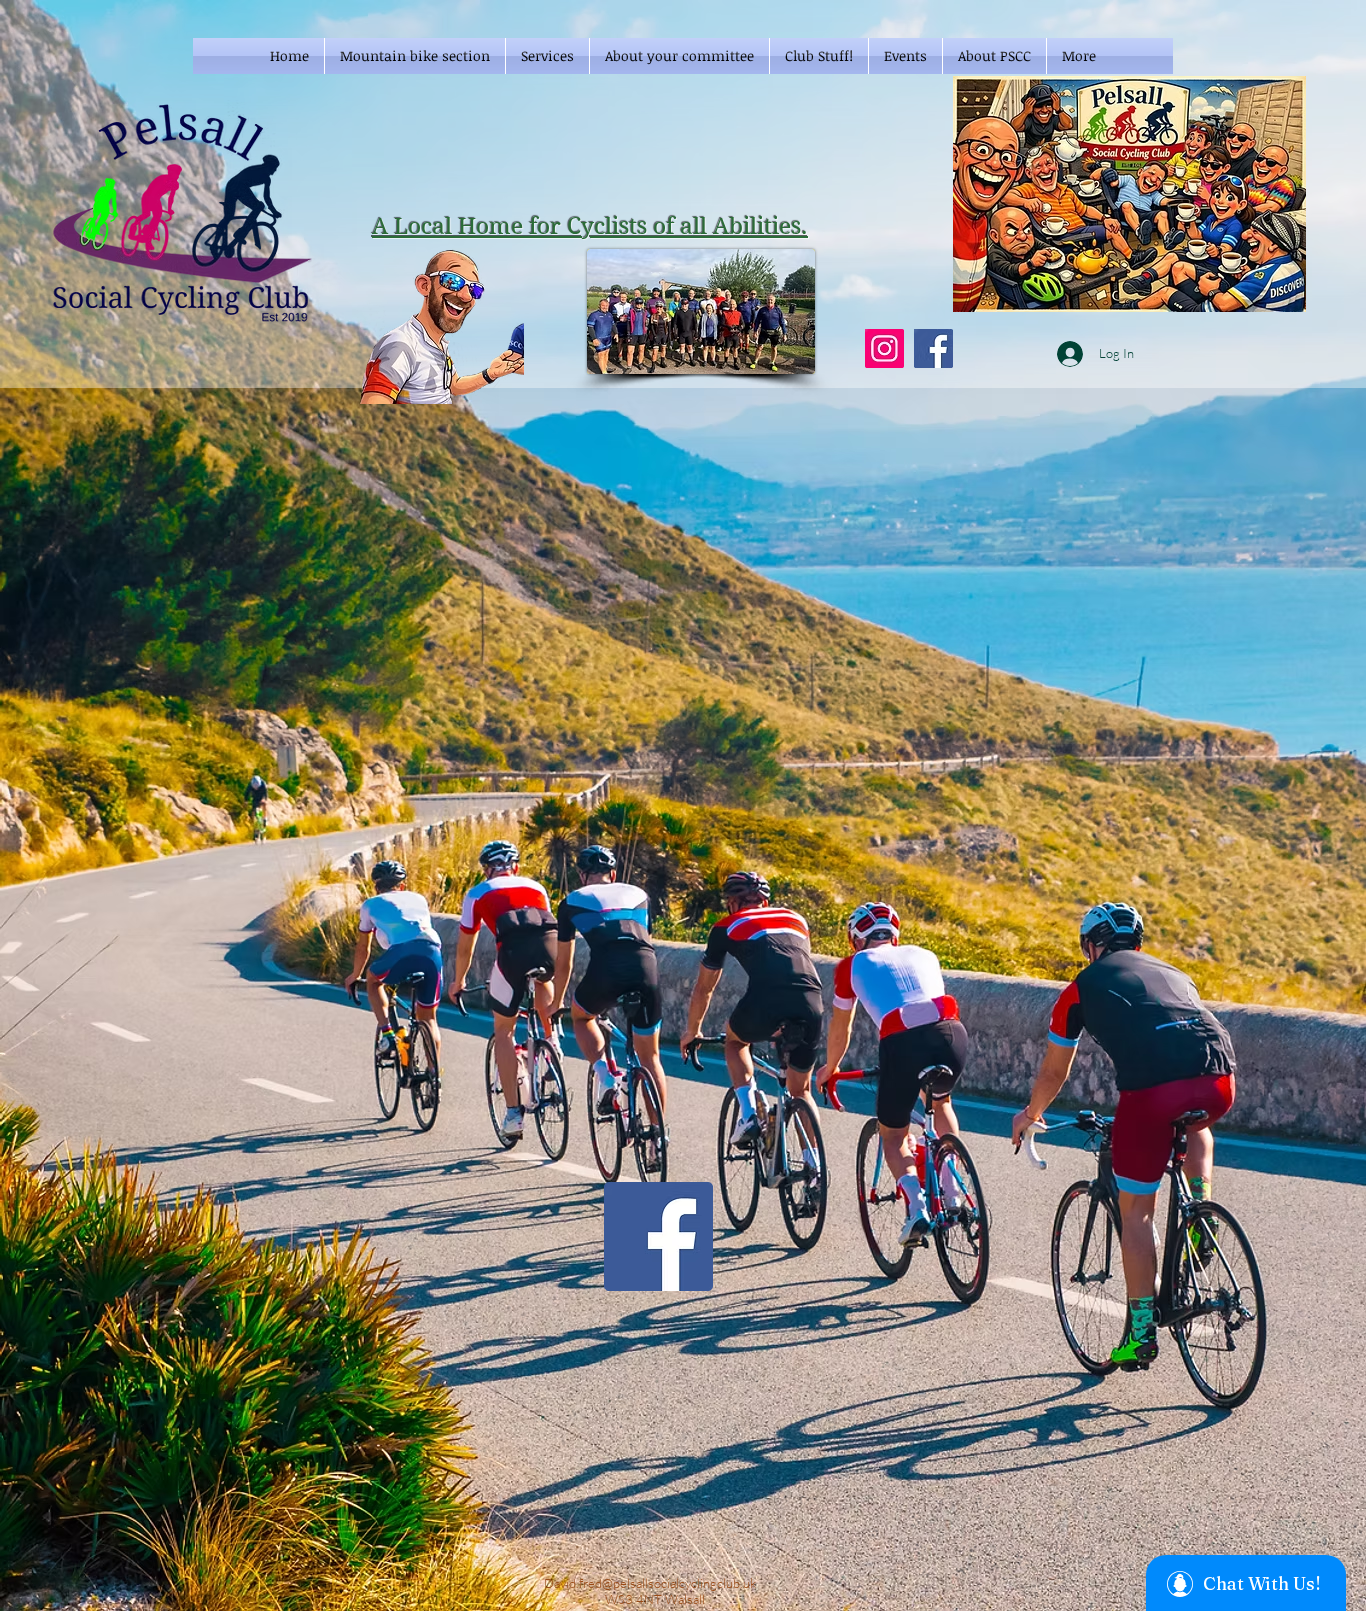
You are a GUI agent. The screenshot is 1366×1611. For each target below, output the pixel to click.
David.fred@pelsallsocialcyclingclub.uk (650, 1583)
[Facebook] (933, 348)
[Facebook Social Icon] (658, 1236)
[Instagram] (884, 348)
